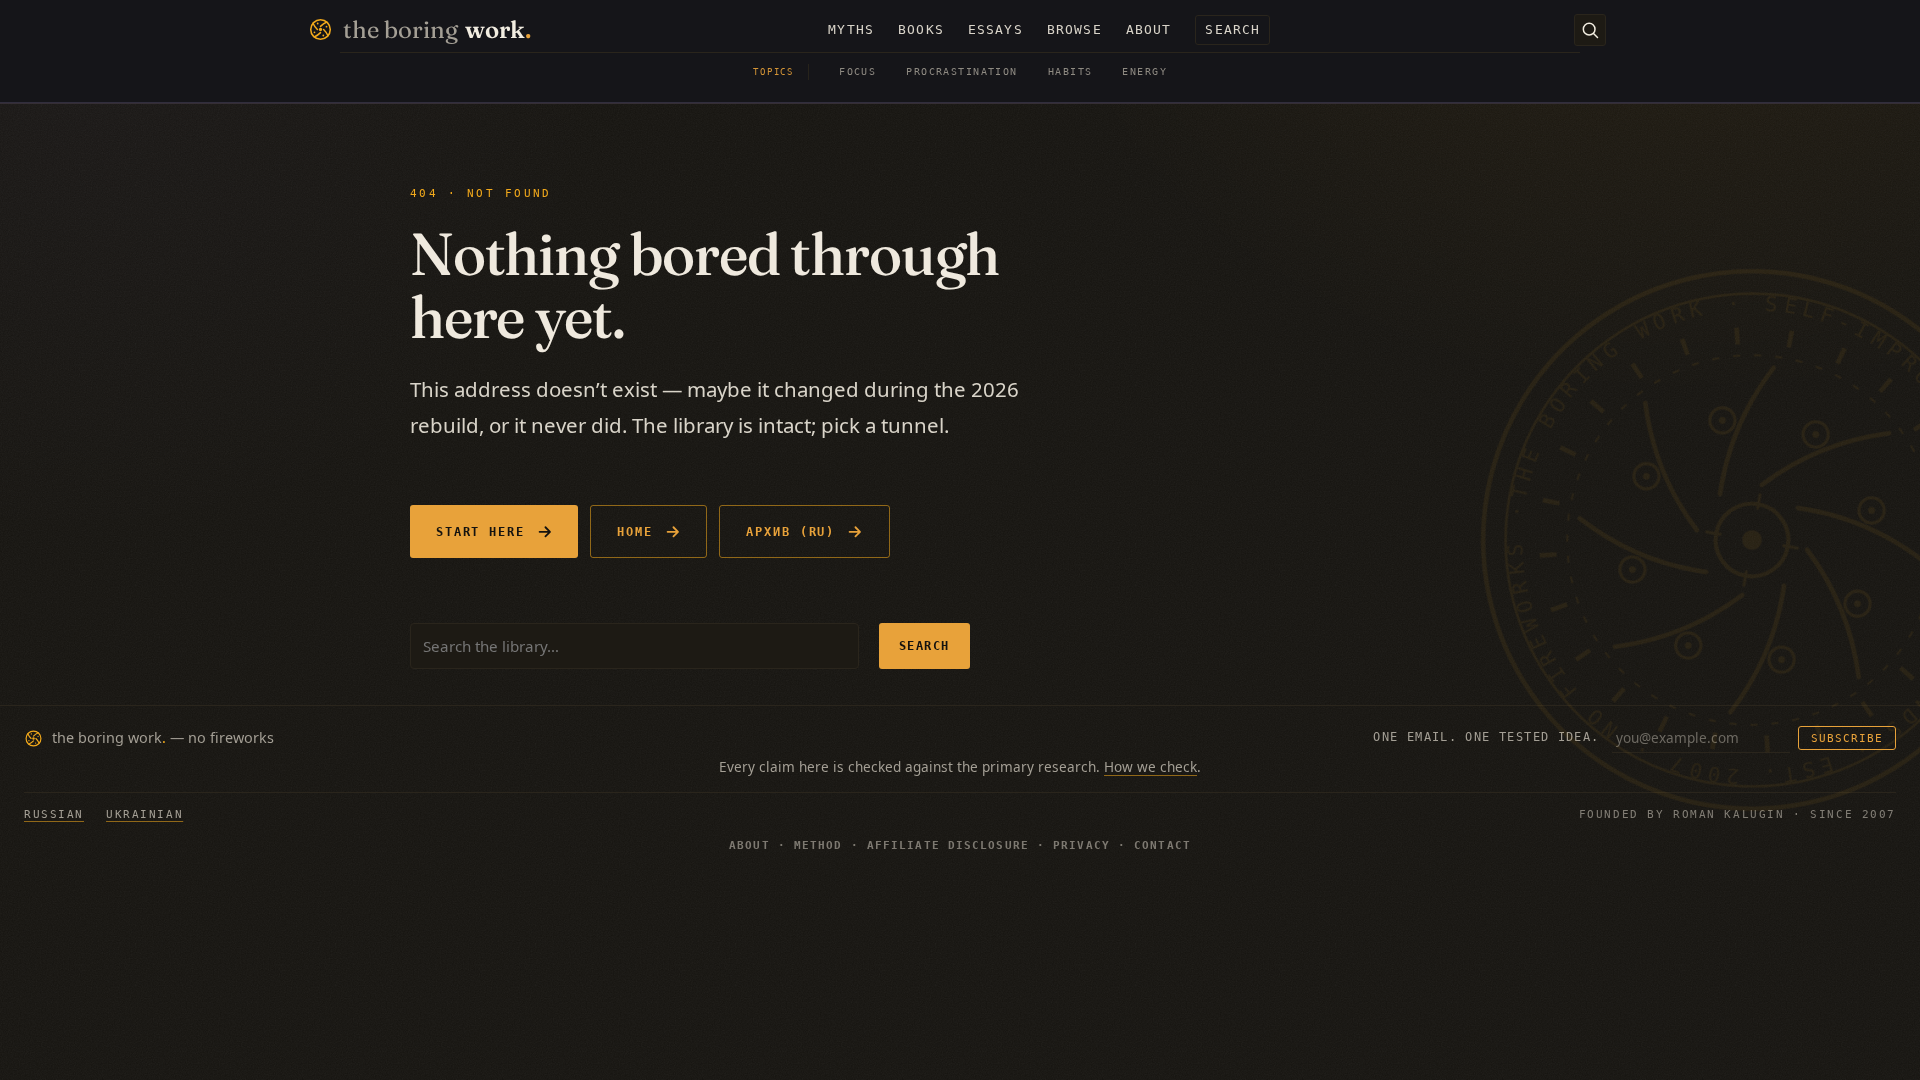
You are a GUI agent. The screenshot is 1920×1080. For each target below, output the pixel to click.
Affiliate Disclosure (948, 845)
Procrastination (962, 71)
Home (635, 531)
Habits (1070, 71)
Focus (857, 71)
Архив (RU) (790, 531)
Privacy (1081, 845)
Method (818, 845)
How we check (1150, 766)
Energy (1144, 71)
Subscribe (1847, 738)
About (749, 845)
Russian (54, 814)
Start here (480, 531)
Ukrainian (144, 814)
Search (924, 645)
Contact (1162, 845)
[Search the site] (1590, 30)
